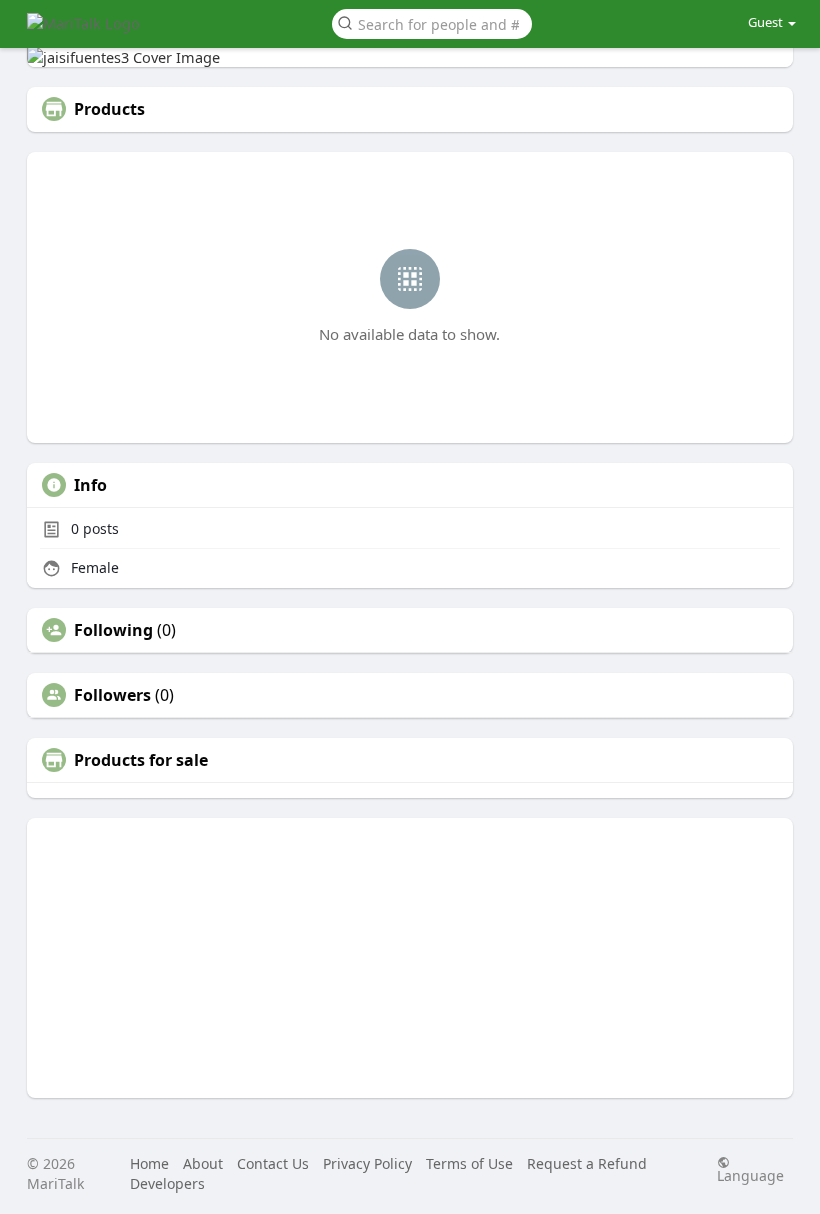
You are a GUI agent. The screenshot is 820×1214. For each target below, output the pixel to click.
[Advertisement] (409, 958)
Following (113, 630)
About (203, 1163)
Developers (167, 1183)
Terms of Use (469, 1163)
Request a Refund (587, 1163)
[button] (432, 22)
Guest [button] (765, 22)
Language (750, 1174)
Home (149, 1163)
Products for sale (141, 760)
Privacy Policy (367, 1163)
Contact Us (273, 1163)
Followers (112, 695)
